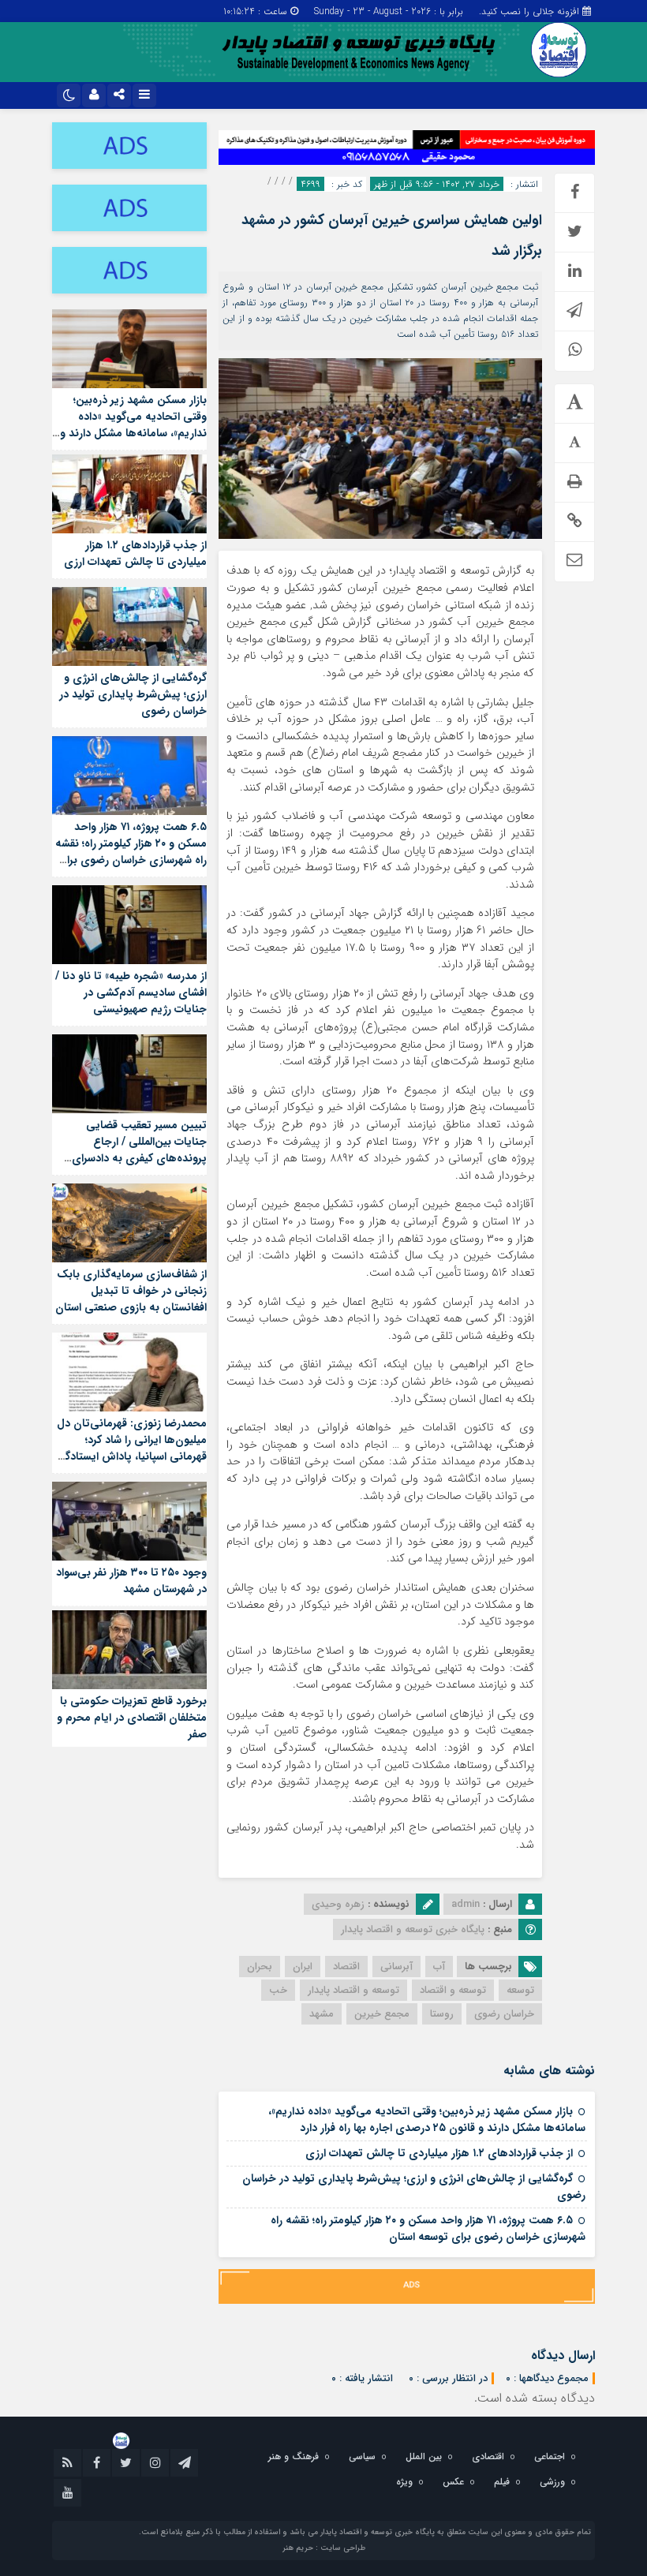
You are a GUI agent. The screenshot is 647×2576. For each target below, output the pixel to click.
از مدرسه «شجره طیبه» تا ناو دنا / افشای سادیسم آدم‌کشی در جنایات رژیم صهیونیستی (131, 993)
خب (278, 1990)
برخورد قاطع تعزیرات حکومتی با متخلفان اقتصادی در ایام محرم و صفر (132, 1718)
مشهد (322, 2014)
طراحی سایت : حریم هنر (324, 2548)
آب (439, 1967)
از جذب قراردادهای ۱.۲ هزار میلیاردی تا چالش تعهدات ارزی (439, 2153)
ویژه (404, 2482)
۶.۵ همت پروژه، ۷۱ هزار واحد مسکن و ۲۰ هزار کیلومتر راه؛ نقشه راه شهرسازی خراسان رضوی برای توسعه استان (428, 2228)
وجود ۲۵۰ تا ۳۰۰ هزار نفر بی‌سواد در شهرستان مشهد (131, 1581)
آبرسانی (396, 1967)
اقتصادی (488, 2456)
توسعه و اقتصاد (453, 1990)
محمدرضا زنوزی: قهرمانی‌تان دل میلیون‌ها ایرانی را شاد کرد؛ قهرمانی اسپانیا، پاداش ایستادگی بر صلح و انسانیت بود (131, 1448)
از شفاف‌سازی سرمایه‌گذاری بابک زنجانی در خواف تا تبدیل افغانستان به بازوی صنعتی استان (131, 1291)
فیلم (502, 2482)
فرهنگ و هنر (294, 2456)
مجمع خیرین (382, 2014)
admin (466, 1904)
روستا (442, 2014)
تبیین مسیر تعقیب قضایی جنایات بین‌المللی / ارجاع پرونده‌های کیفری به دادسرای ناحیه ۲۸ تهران (139, 1150)
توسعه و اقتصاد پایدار (353, 1990)
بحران (260, 1967)
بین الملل (424, 2456)
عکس (453, 2482)
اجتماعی (550, 2456)
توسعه (520, 1990)
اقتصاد (346, 1967)
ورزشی (552, 2482)
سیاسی (362, 2456)
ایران (303, 1967)
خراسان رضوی (504, 2014)
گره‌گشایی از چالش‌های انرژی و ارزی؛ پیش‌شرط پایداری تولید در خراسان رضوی (414, 2187)
